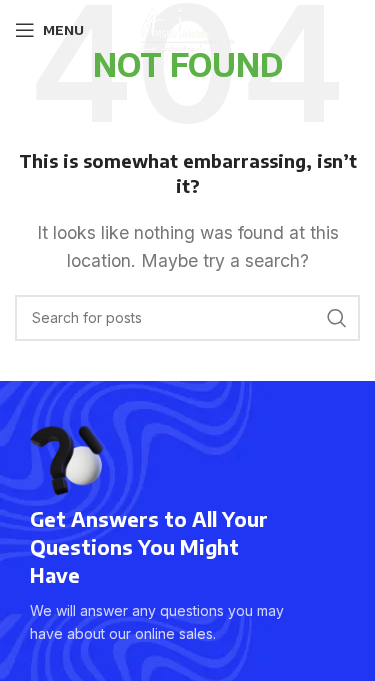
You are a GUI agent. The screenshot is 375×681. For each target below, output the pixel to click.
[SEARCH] (337, 318)
